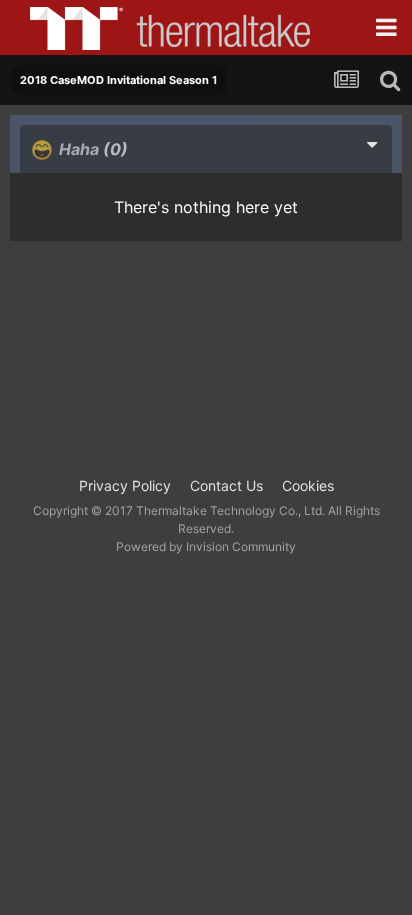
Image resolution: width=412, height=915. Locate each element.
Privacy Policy (125, 485)
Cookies (308, 485)
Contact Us (226, 485)
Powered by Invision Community (206, 546)
